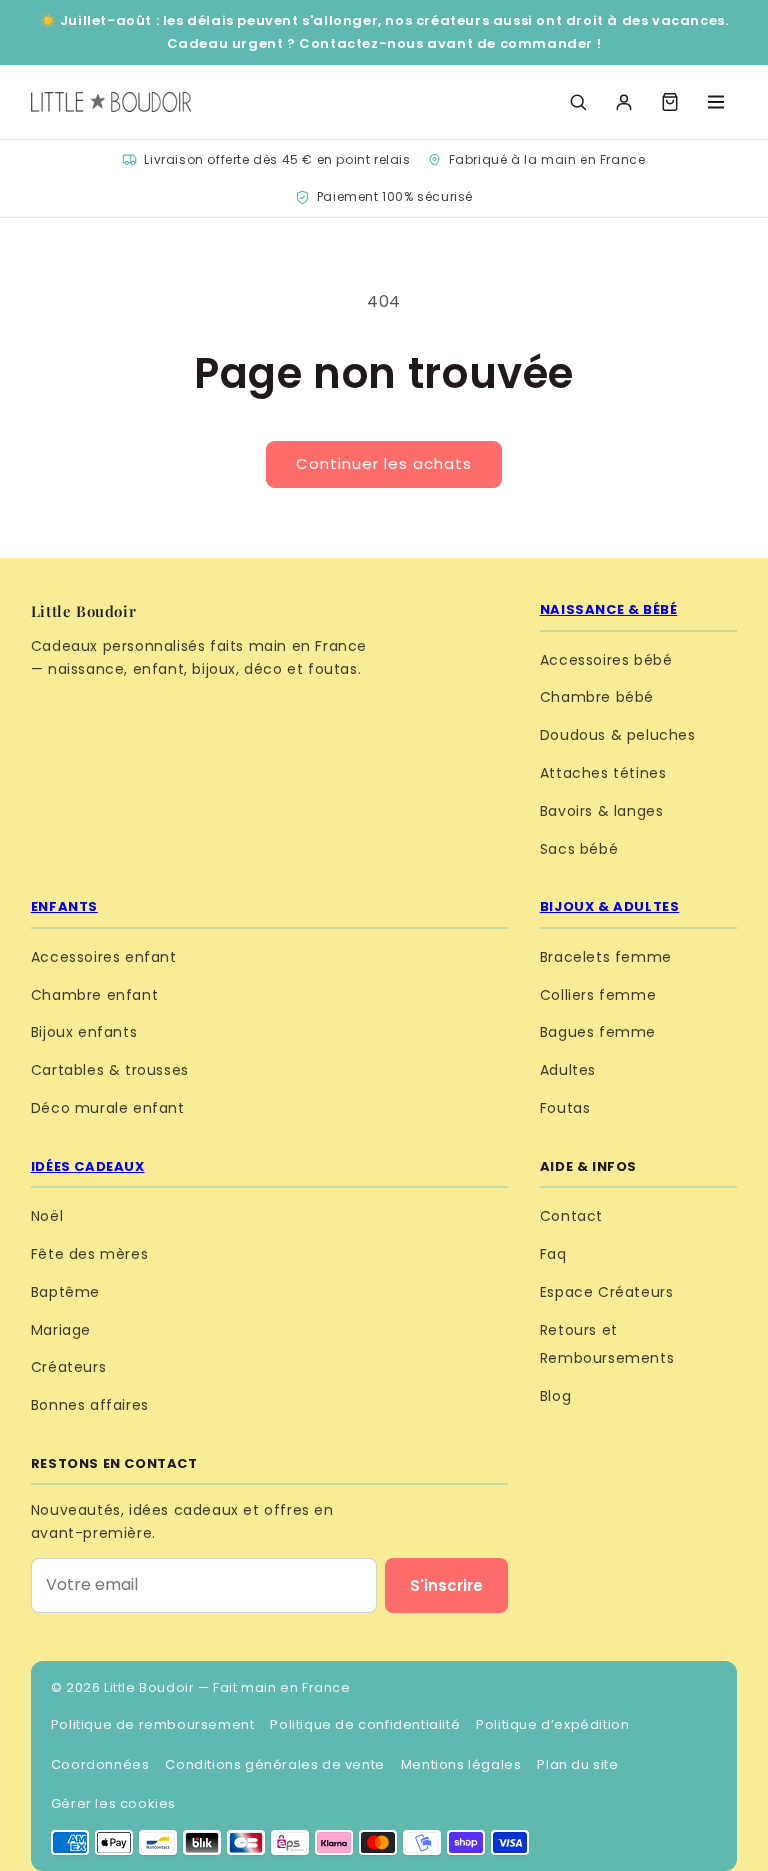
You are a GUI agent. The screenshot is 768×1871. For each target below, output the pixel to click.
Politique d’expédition (552, 1724)
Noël (47, 1216)
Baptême (65, 1292)
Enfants (64, 906)
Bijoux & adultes (610, 906)
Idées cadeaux (88, 1166)
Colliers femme (598, 995)
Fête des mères (89, 1254)
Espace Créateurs (607, 1292)
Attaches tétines (603, 773)
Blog (555, 1396)
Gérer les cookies (113, 1803)
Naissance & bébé (609, 609)
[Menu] (716, 102)
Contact (571, 1216)
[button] (670, 102)
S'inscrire (446, 1585)
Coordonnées (100, 1764)
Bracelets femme (606, 957)
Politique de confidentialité (365, 1724)
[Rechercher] (578, 102)
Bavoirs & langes (602, 811)
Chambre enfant (94, 995)
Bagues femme (598, 1032)
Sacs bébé (579, 849)
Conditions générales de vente (274, 1764)
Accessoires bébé (606, 660)
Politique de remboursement (153, 1724)
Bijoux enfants (84, 1032)
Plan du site (577, 1764)
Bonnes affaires (90, 1405)
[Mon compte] (624, 102)
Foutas (565, 1108)
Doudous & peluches (618, 735)
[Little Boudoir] (111, 102)
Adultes (568, 1070)
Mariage (61, 1330)
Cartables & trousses (110, 1070)
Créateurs (68, 1367)
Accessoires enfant (104, 957)
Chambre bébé (597, 697)
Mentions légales (461, 1764)
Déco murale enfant (108, 1108)
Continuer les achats (384, 463)
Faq (553, 1254)
